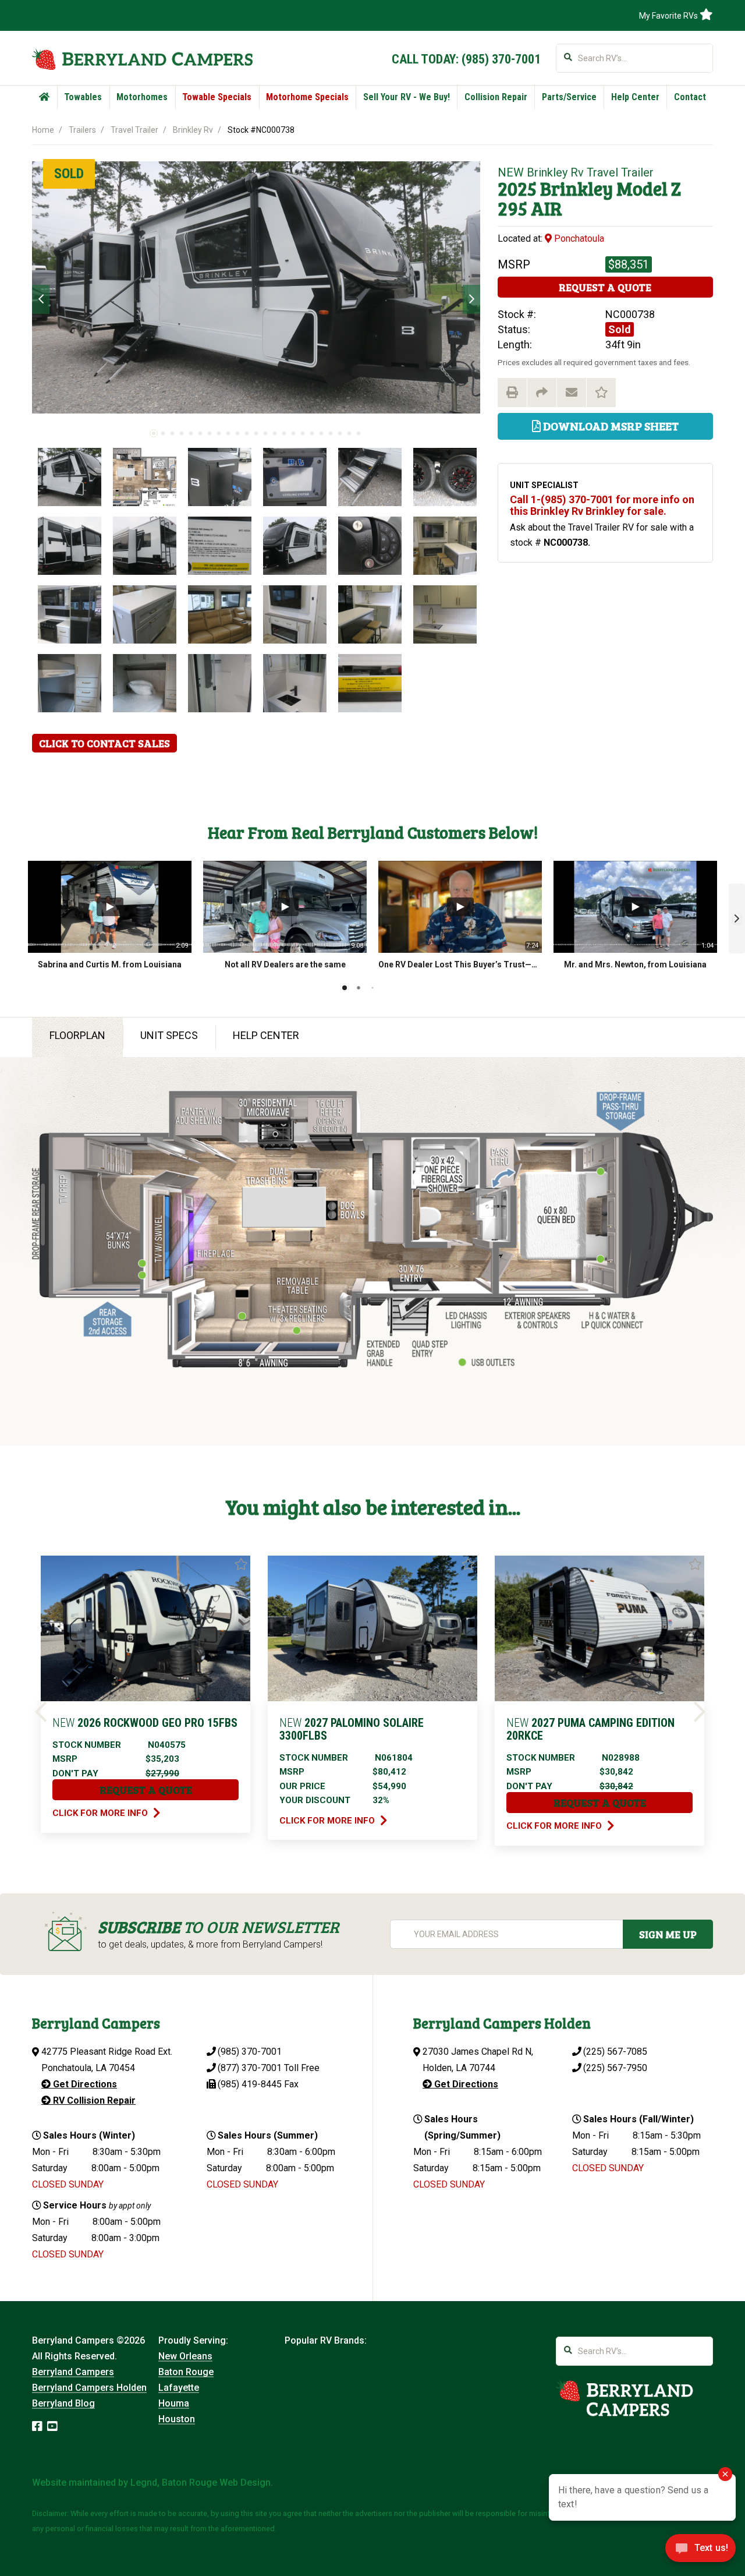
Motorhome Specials (307, 97)
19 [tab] (321, 433)
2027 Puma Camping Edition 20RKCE (590, 1729)
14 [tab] (275, 433)
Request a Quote (605, 287)
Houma (174, 2403)
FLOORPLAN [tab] (77, 1035)
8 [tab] (219, 433)
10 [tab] (237, 433)
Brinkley (577, 188)
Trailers (82, 130)
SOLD (69, 174)
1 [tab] (154, 433)
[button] (737, 918)
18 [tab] (312, 433)
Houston (177, 2419)
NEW (511, 172)
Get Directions (84, 2084)
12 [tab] (256, 433)
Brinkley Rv (193, 130)
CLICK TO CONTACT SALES (104, 743)
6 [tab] (200, 433)
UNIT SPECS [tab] (169, 1035)
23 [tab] (359, 433)
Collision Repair (496, 97)
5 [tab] (191, 433)
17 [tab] (303, 433)
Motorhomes (142, 97)
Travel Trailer (134, 130)
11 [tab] (247, 433)
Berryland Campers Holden (89, 2388)
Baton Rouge (186, 2372)
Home (43, 130)
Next (471, 299)
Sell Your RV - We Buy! (407, 97)
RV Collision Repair (93, 2100)
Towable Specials (217, 97)
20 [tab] (331, 433)
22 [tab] (349, 433)
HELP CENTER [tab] (266, 1035)
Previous (41, 299)
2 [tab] (163, 433)
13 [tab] (265, 433)
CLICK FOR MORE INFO (101, 1813)
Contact (690, 97)
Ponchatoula (578, 238)
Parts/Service (569, 97)
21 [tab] (340, 433)
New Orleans (185, 2356)
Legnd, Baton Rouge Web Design (201, 2483)
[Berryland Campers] (142, 59)
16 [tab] (293, 433)
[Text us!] (700, 2552)
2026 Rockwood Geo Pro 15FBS (145, 1723)
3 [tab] (172, 433)
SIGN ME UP (668, 1934)
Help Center (635, 97)
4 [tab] (182, 433)
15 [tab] (284, 433)
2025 (517, 188)
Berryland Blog (63, 2403)
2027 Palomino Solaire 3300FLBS (352, 1729)
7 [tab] (210, 433)
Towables (83, 97)
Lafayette (179, 2388)
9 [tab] (228, 433)
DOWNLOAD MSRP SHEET (610, 426)
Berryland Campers (73, 2372)
